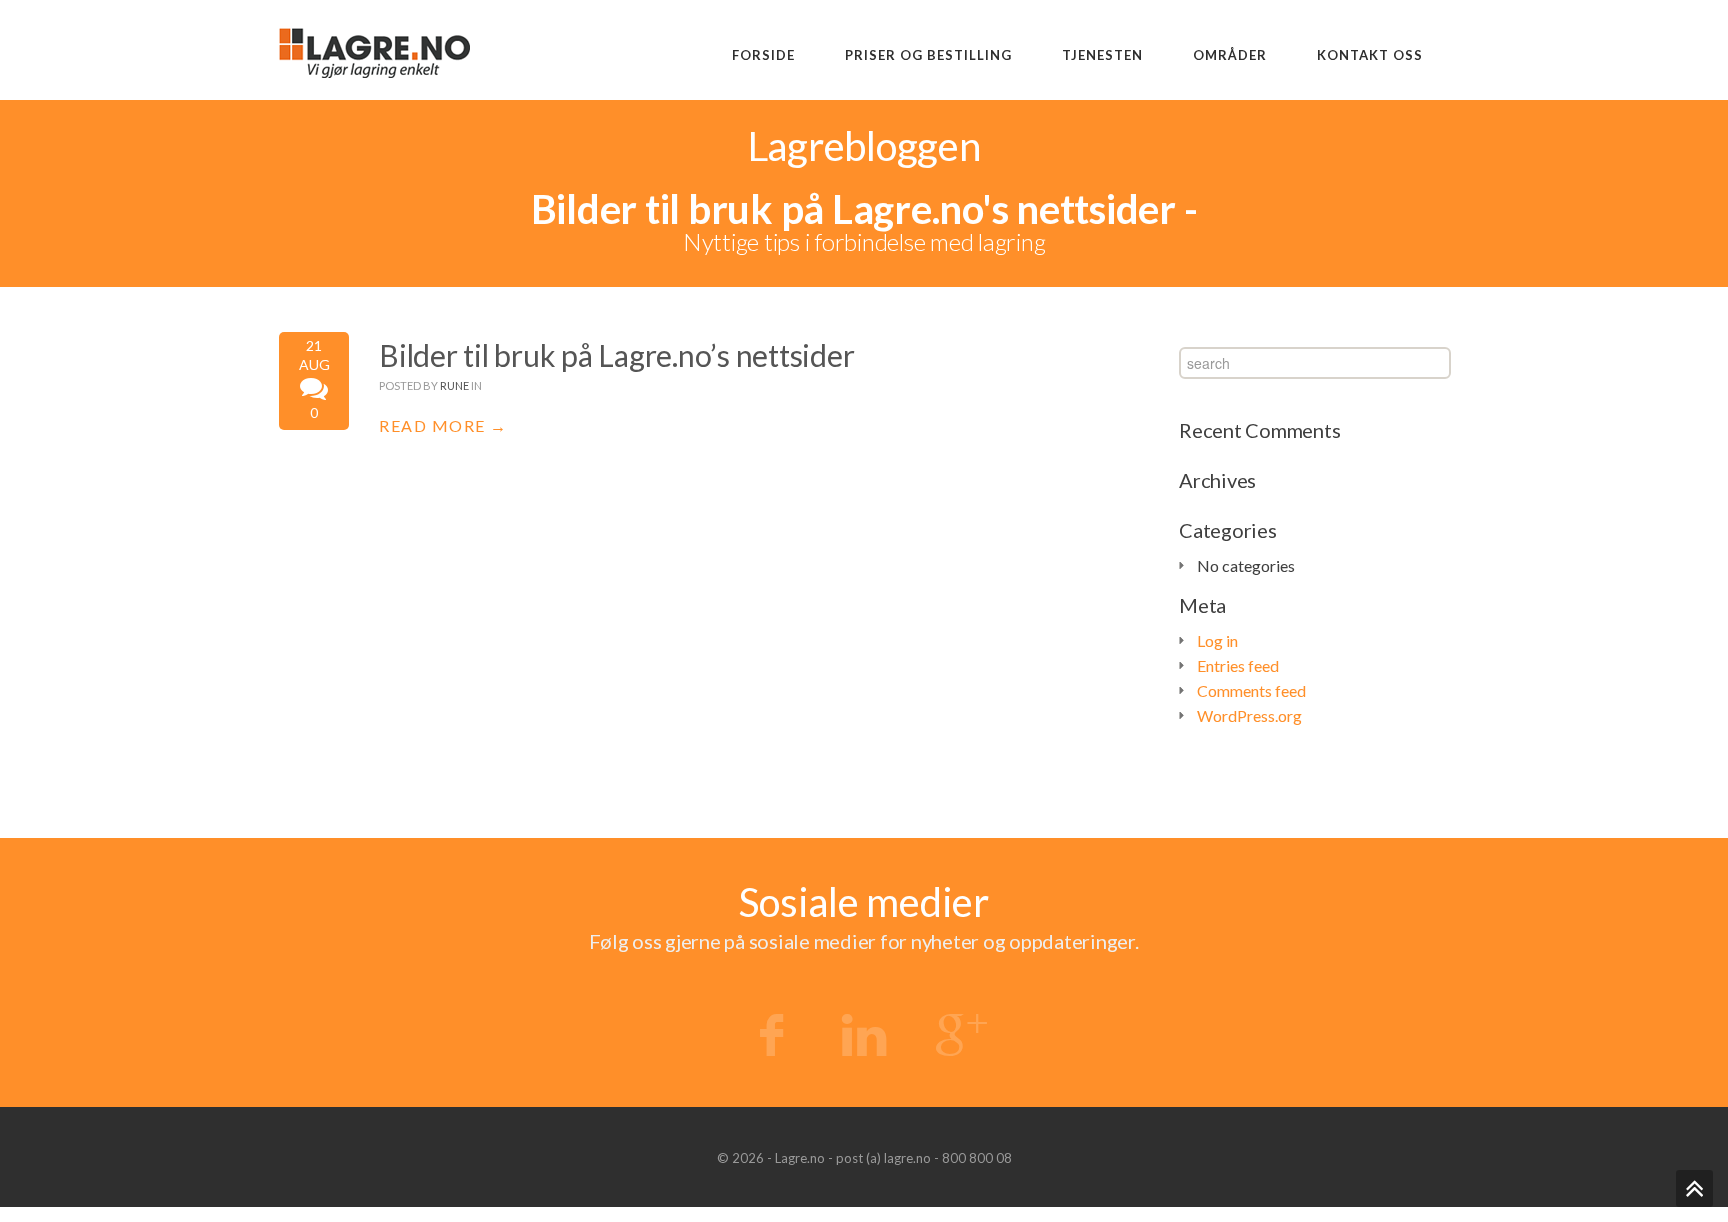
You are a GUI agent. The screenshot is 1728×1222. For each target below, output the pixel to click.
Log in (1217, 640)
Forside (763, 55)
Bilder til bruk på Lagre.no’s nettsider (616, 355)
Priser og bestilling (928, 55)
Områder (1230, 55)
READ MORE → (443, 425)
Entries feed (1238, 665)
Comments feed (1251, 690)
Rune (454, 385)
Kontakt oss (1370, 55)
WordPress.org (1249, 715)
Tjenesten (1102, 55)
